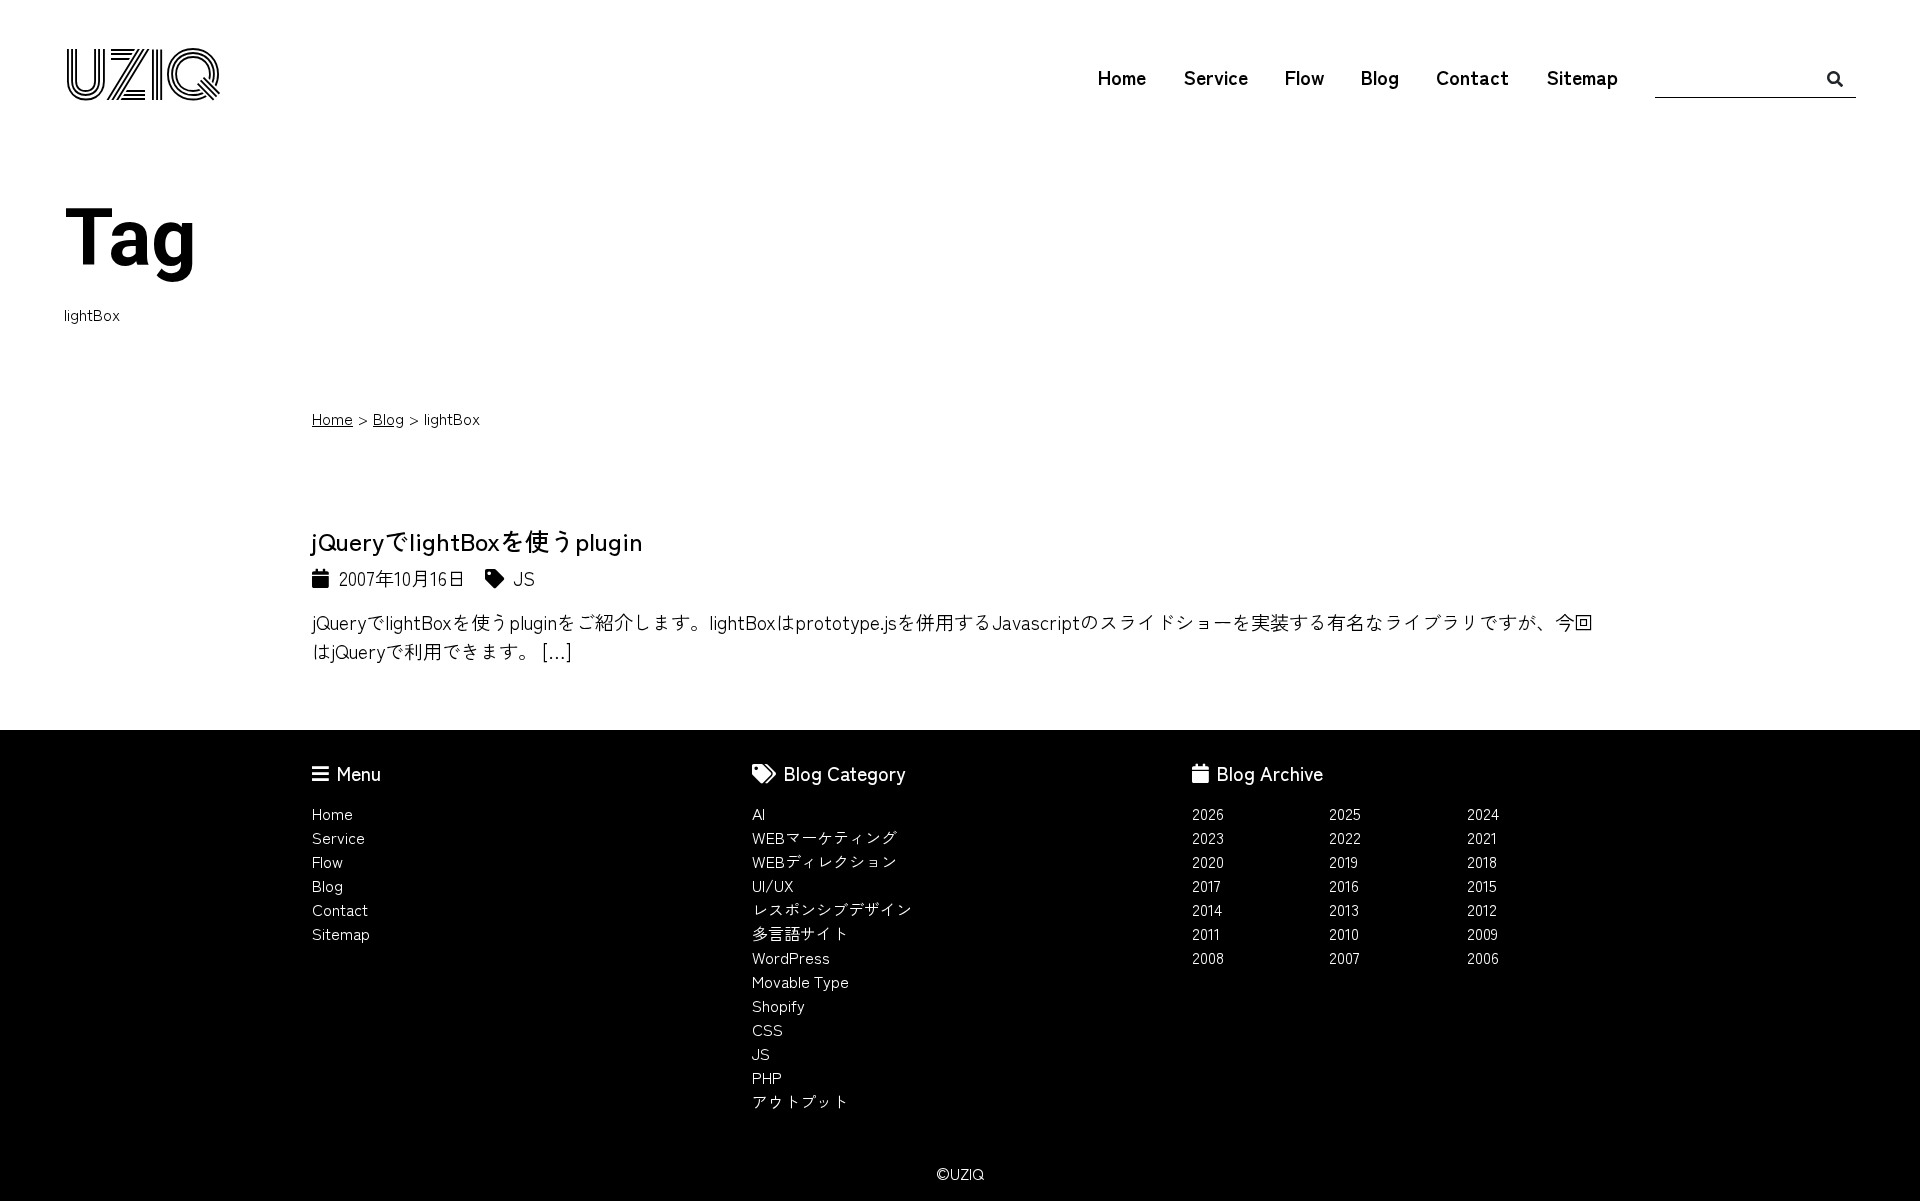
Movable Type (800, 981)
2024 (1483, 813)
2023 (1208, 837)
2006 (1483, 957)
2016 (1344, 885)
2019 (1343, 861)
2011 (1206, 933)
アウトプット (800, 1101)
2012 (1482, 909)
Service (1215, 76)
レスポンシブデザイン (832, 909)
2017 (1206, 885)
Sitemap (1582, 76)
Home (1122, 76)
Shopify (778, 1005)
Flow (1304, 76)
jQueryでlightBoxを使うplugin (477, 540)
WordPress (791, 957)
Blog (1380, 76)
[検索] (1835, 78)
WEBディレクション (824, 861)
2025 (1345, 813)
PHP (767, 1077)
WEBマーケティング (824, 837)
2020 (1208, 861)
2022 (1345, 837)
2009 (1482, 933)
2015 (1482, 885)
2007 (1344, 957)
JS (761, 1053)
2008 (1208, 957)
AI (758, 813)
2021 (1482, 837)
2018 (1482, 861)
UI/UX (773, 885)
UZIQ (143, 78)
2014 (1207, 909)
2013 (1344, 909)
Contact (1472, 76)
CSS (767, 1029)
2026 (1208, 813)
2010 (1344, 933)
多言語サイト (800, 933)
